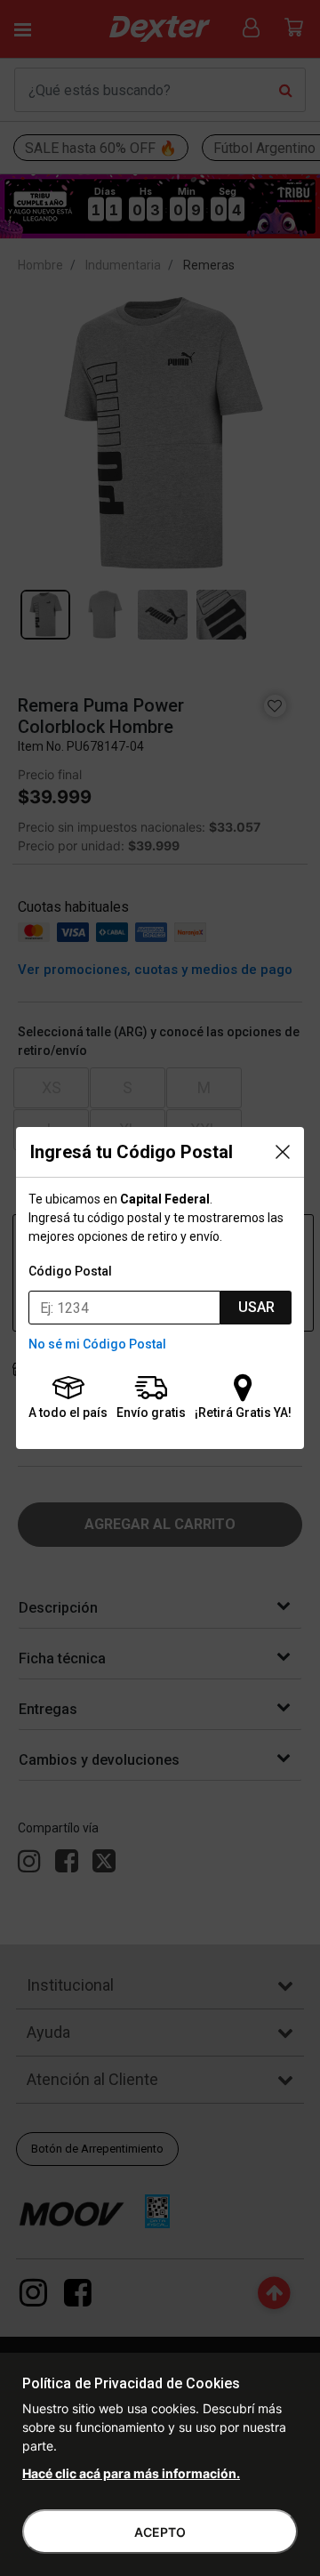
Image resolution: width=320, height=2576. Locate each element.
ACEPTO (160, 2532)
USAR (256, 1307)
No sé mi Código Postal (97, 1344)
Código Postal (70, 1271)
